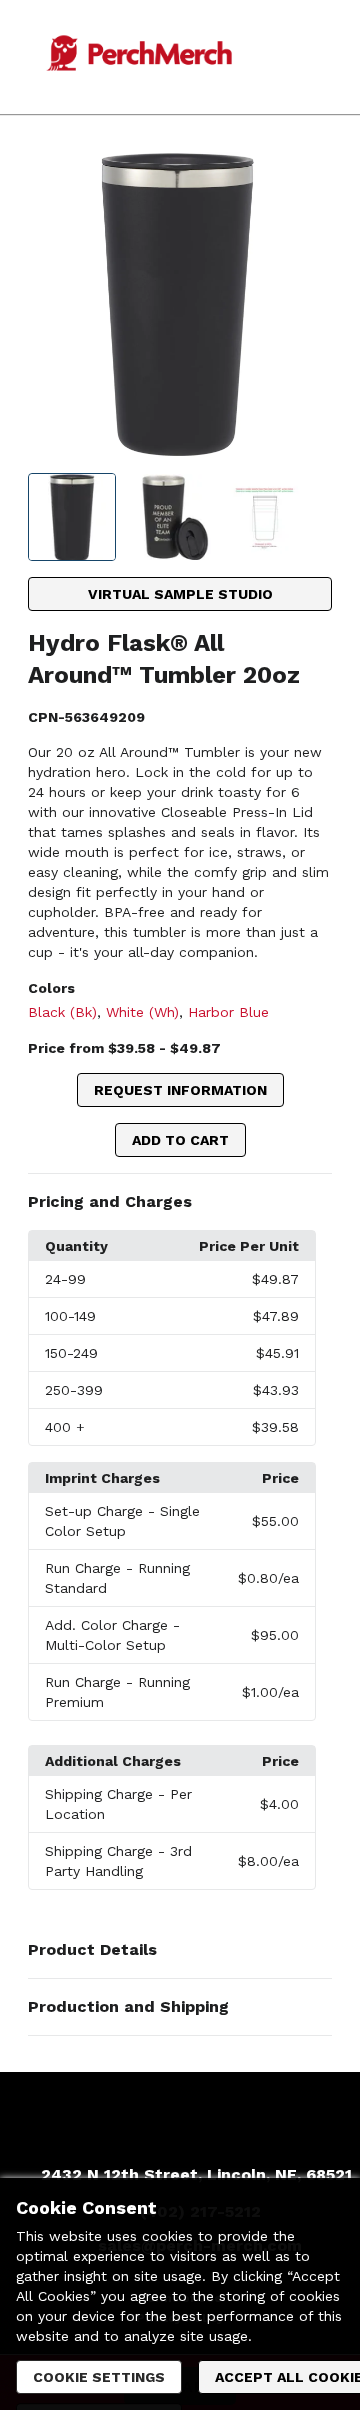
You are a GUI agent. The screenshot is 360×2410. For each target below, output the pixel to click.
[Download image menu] (307, 177)
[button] (180, 1202)
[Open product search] (289, 57)
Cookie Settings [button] (99, 2377)
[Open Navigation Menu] (329, 57)
